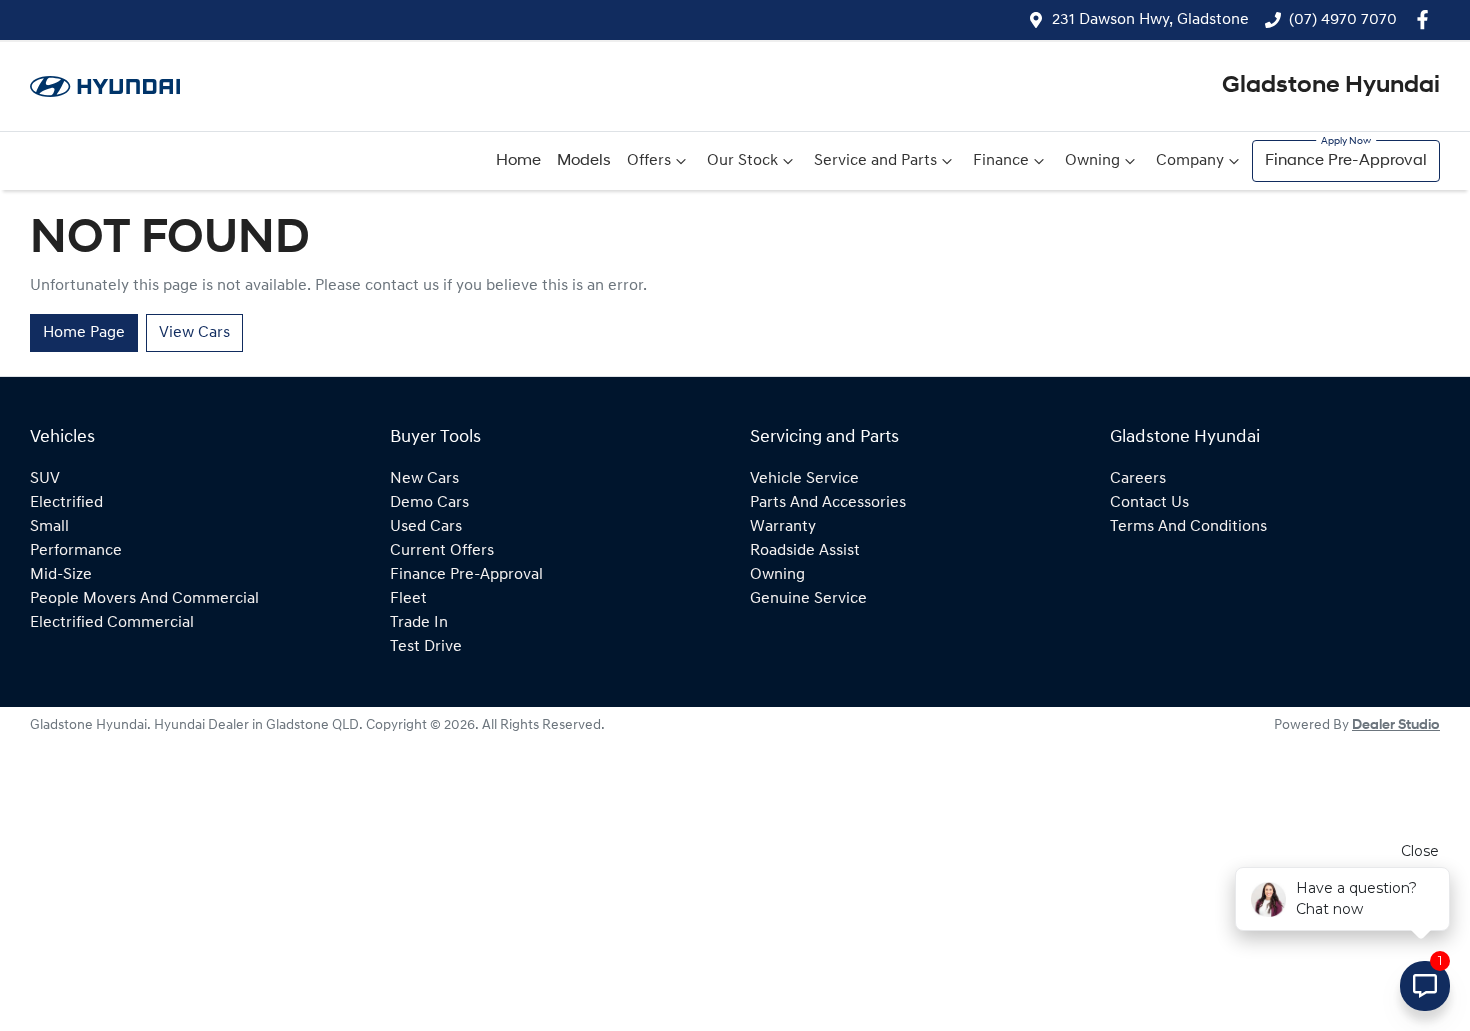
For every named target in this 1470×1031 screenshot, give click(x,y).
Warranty (783, 527)
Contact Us (1149, 503)
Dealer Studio (1396, 725)
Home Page (84, 333)
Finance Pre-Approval (1346, 161)
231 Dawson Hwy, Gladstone (1150, 20)
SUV (45, 479)
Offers (649, 161)
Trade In (419, 623)
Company (1190, 161)
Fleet (408, 599)
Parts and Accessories (828, 503)
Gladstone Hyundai (1331, 86)
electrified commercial (112, 623)
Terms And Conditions (1188, 527)
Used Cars (426, 527)
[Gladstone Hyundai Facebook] (1426, 19)
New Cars (424, 479)
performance (76, 551)
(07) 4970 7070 (1343, 20)
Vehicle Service (804, 479)
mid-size (61, 575)
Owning (1092, 161)
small (49, 527)
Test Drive (426, 647)
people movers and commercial (144, 599)
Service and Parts (875, 161)
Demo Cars (429, 503)
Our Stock (742, 161)
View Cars (194, 333)
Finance (1001, 161)
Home (518, 161)
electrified (66, 503)
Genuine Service (808, 599)
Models (584, 161)
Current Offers (442, 551)
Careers (1138, 479)
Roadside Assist (805, 551)
